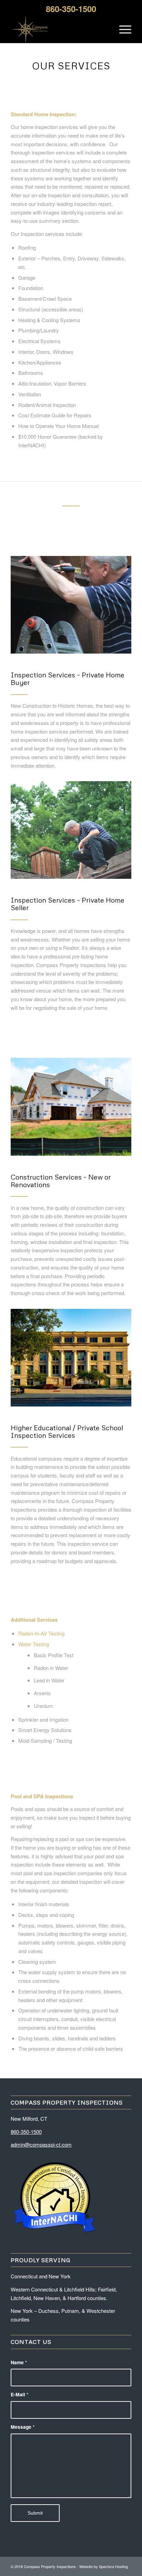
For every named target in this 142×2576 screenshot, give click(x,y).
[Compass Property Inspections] (59, 29)
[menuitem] (122, 29)
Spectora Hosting (113, 2566)
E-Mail (19, 2394)
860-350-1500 (26, 2132)
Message (23, 2427)
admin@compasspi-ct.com (41, 2144)
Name (19, 2362)
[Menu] (122, 29)
